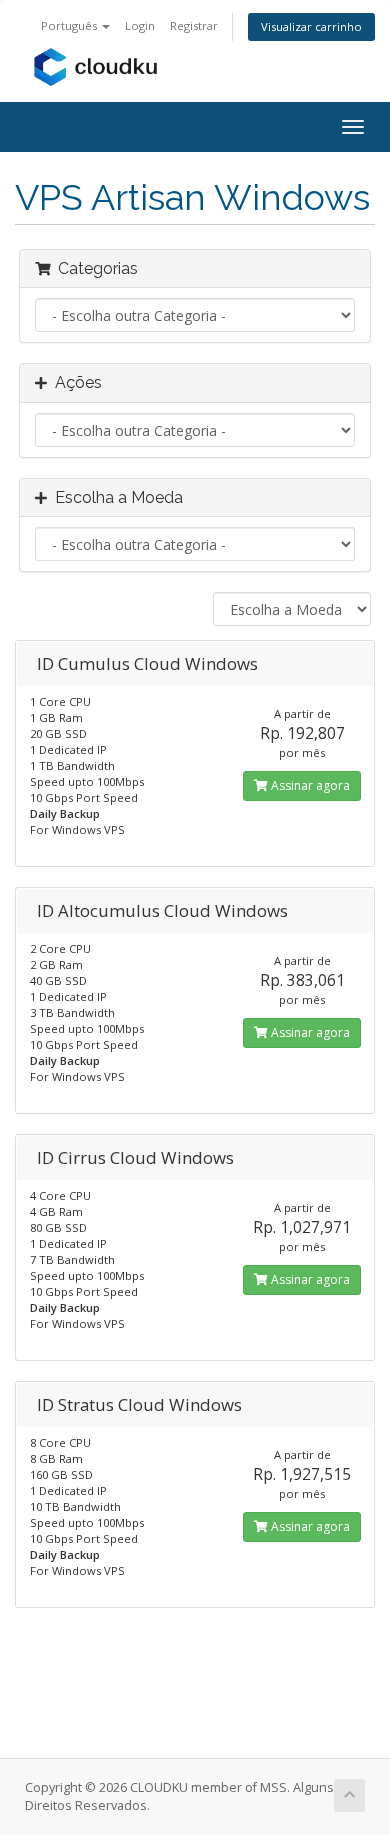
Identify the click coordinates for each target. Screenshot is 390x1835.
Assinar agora (309, 785)
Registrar (194, 25)
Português (70, 25)
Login (140, 25)
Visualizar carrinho (311, 26)
